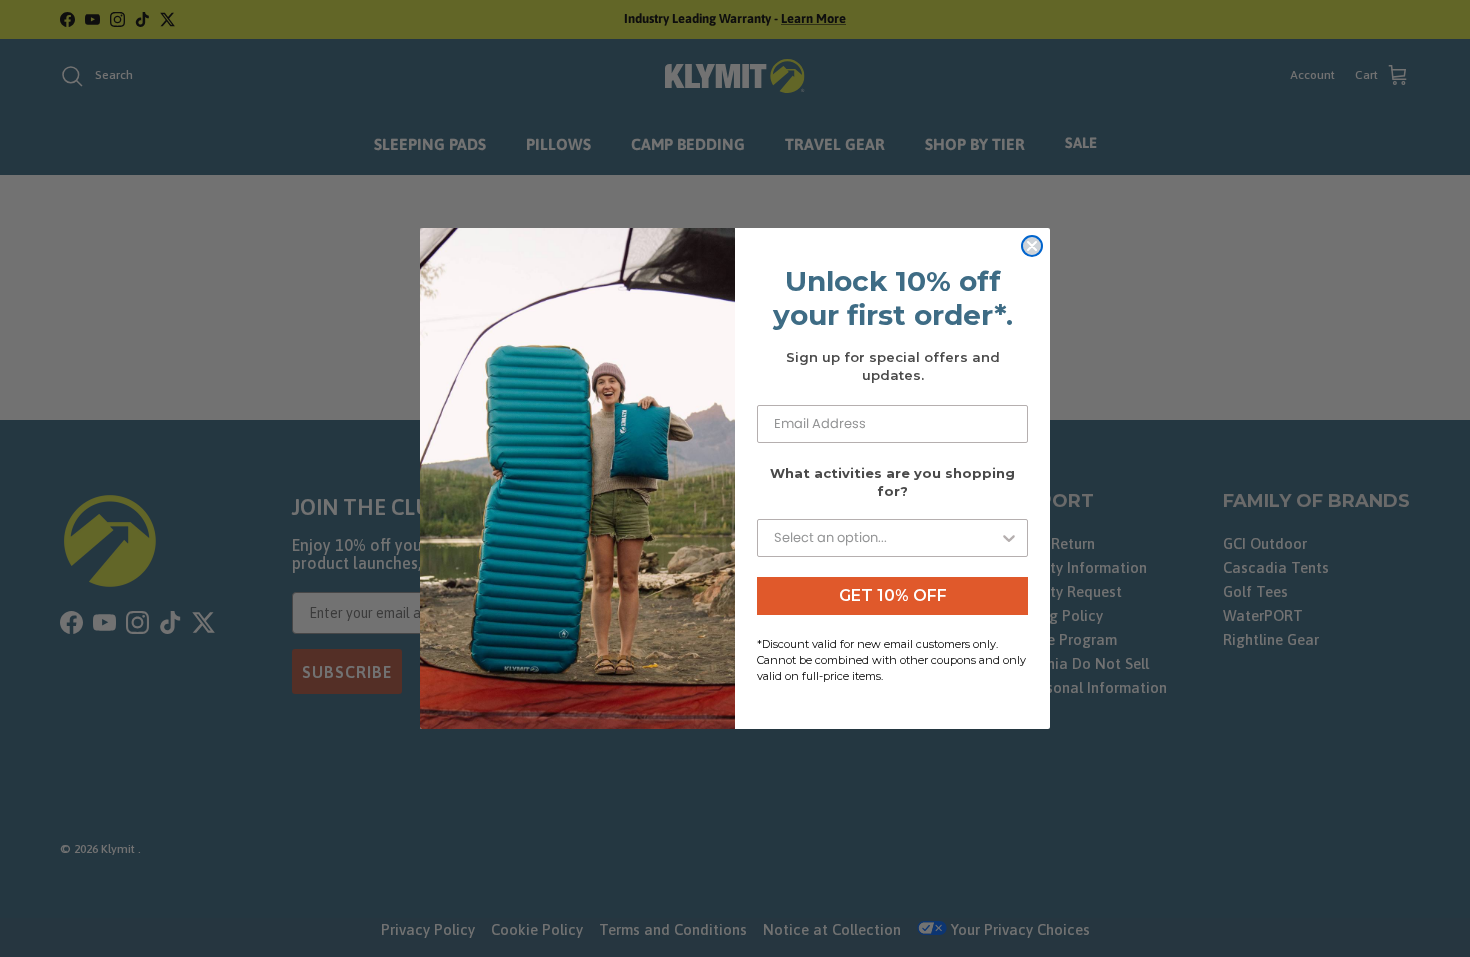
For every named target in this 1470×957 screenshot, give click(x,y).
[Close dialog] (1032, 246)
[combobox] (886, 538)
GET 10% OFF (893, 595)
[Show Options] (1009, 538)
